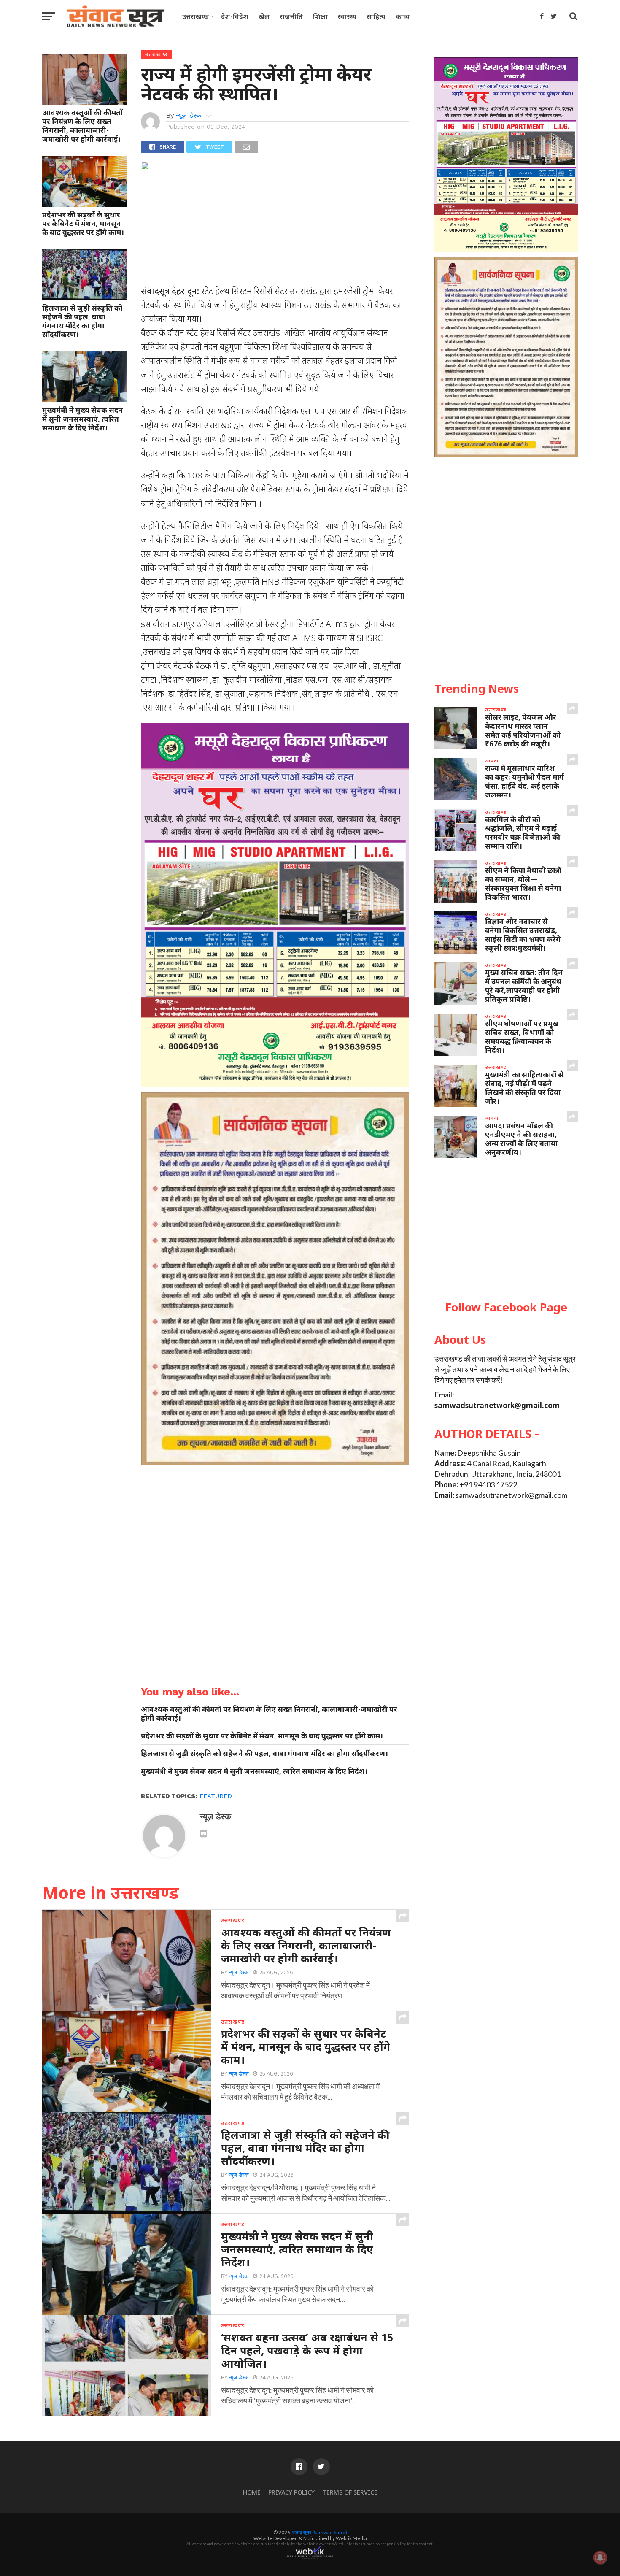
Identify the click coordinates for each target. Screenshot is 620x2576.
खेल (264, 16)
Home (252, 2492)
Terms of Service (350, 2492)
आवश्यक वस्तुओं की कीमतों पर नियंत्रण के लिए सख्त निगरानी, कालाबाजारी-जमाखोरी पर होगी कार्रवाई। (82, 126)
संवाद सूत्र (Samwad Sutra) (320, 2532)
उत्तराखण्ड (195, 16)
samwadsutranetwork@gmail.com (497, 1405)
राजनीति (291, 16)
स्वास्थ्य (347, 16)
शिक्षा (320, 16)
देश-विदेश (235, 16)
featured (216, 1796)
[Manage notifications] (600, 2557)
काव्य (403, 16)
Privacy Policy (291, 2492)
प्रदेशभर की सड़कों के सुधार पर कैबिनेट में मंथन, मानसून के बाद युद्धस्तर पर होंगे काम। (83, 223)
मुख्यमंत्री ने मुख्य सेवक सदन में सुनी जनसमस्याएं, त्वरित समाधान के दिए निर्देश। (83, 419)
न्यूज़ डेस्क (189, 115)
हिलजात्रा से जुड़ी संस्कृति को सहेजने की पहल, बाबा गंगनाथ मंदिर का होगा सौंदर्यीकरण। (82, 321)
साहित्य (376, 16)
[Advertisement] (506, 1230)
